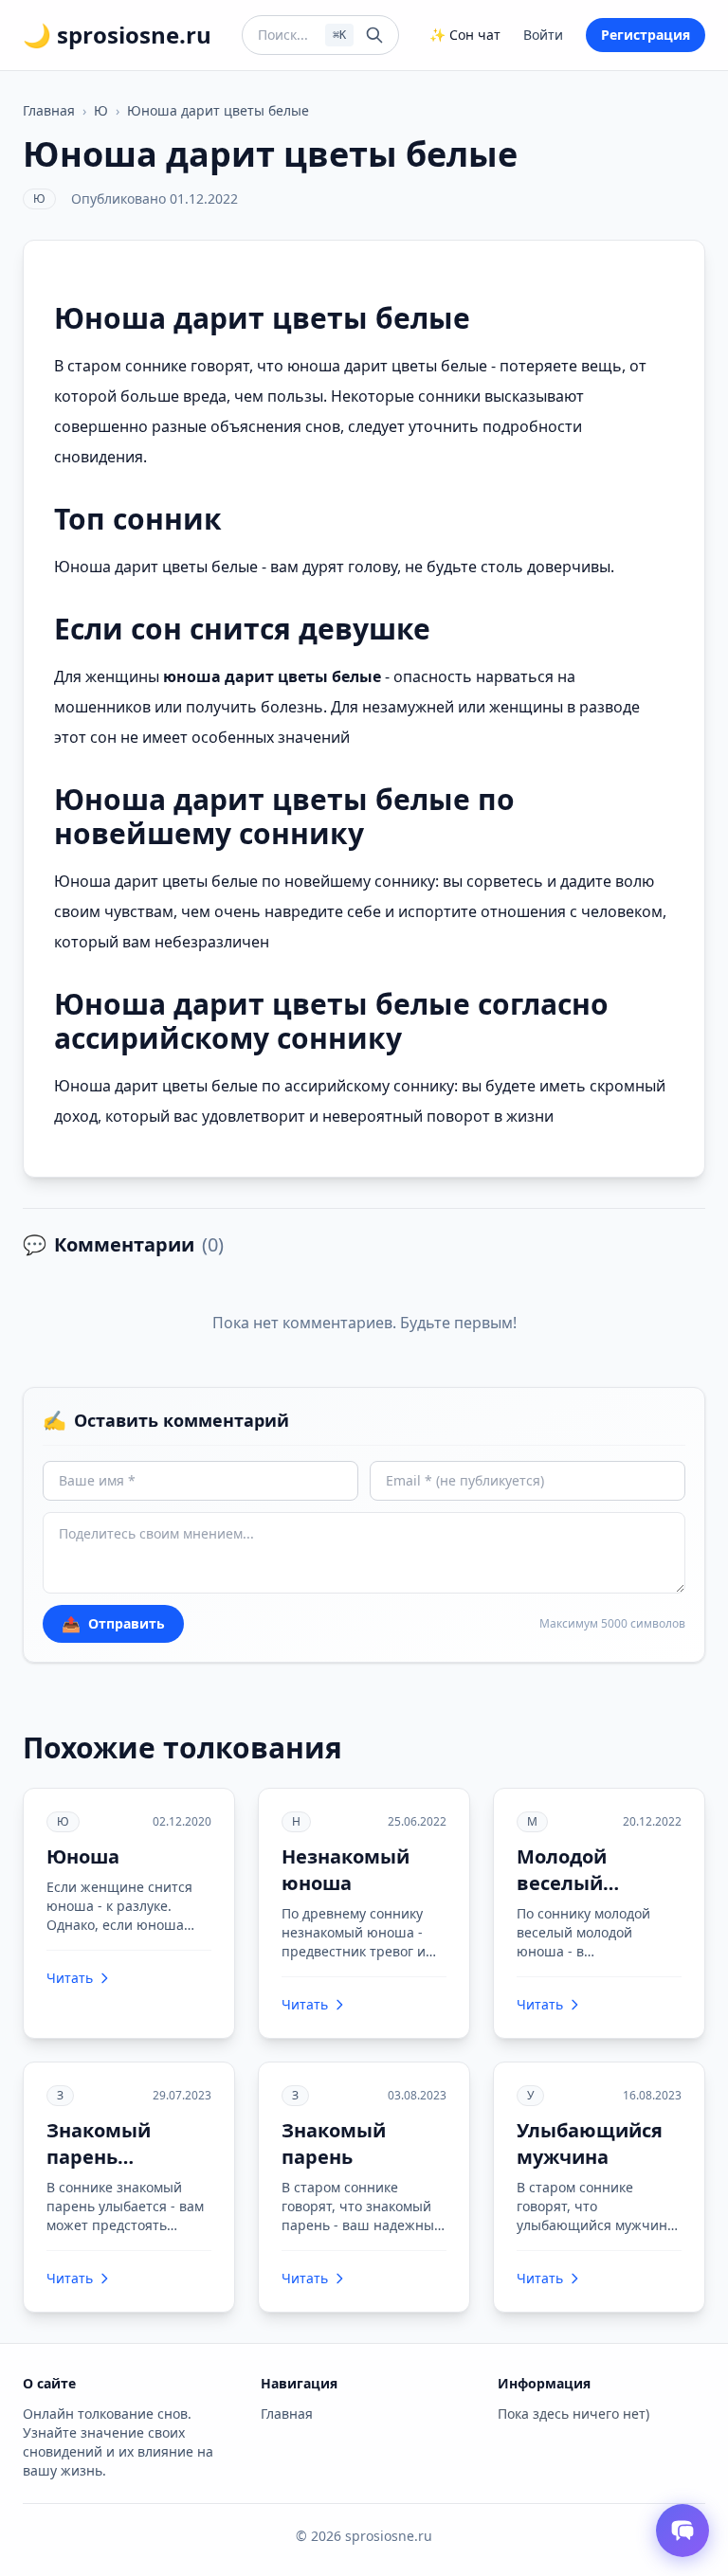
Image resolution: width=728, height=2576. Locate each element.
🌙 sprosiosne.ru (117, 35)
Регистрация (646, 35)
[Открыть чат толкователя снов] (682, 2531)
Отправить (113, 1624)
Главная (49, 110)
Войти (543, 35)
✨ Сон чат (465, 35)
